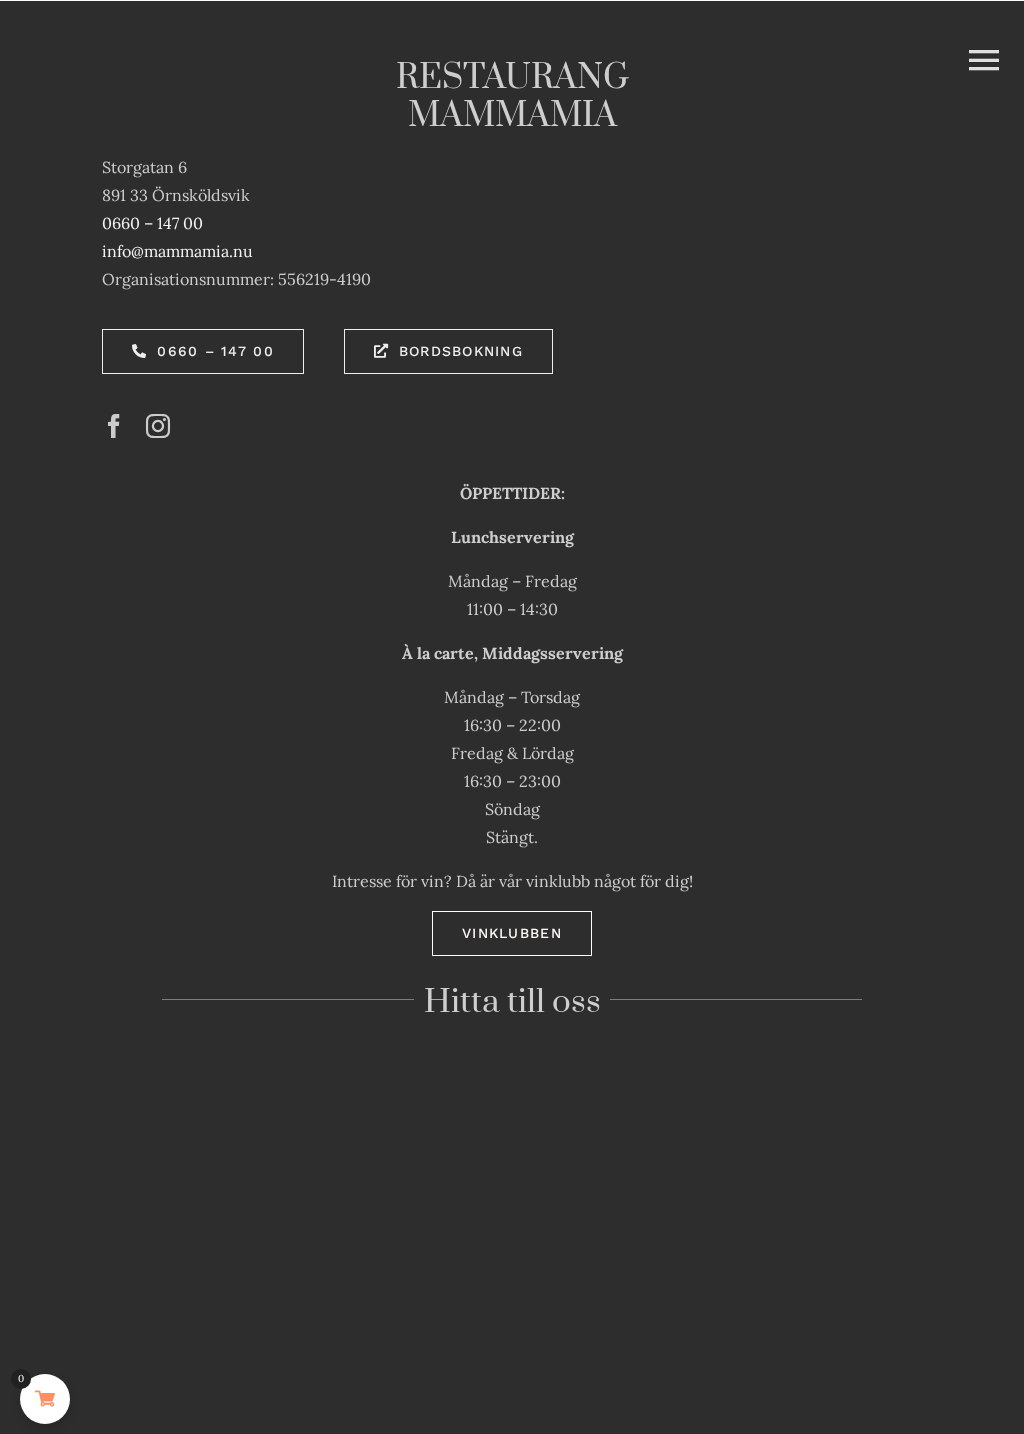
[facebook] (114, 426)
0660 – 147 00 (152, 223)
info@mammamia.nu (177, 251)
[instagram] (158, 426)
